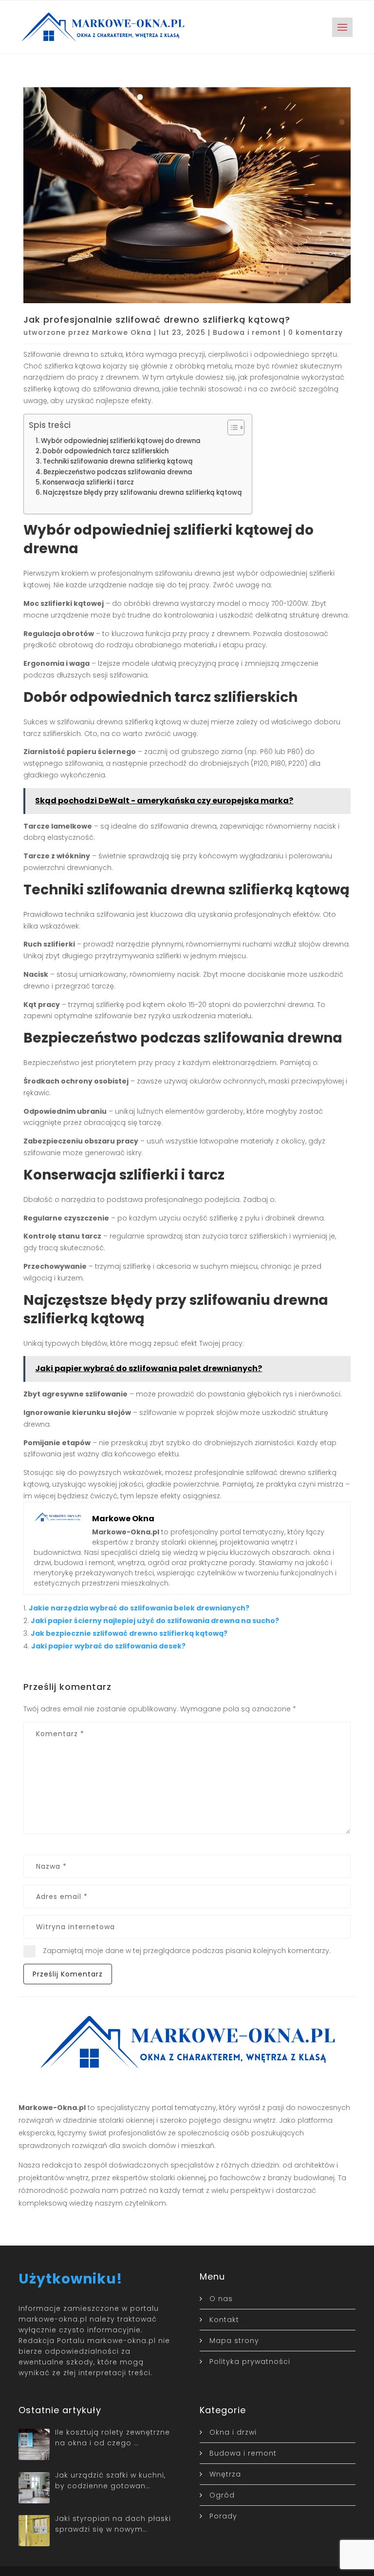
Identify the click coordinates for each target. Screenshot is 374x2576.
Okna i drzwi (233, 2432)
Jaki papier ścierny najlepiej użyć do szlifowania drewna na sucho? (155, 1621)
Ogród (222, 2495)
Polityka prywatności (250, 2362)
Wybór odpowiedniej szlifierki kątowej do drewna (121, 441)
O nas (221, 2299)
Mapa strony (234, 2341)
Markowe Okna (122, 332)
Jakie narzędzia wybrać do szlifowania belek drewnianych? (139, 1608)
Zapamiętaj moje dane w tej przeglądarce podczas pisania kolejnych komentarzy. (187, 1951)
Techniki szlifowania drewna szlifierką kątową (118, 461)
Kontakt (224, 2320)
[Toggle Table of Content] (231, 427)
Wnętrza (225, 2474)
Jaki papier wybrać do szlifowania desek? (108, 1646)
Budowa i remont (247, 332)
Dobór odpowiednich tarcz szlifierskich (105, 451)
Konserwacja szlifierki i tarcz (88, 482)
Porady (223, 2516)
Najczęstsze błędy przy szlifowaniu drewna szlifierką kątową (142, 493)
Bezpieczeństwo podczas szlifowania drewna (118, 472)
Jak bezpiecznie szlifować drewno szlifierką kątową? (129, 1633)
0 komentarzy (316, 332)
